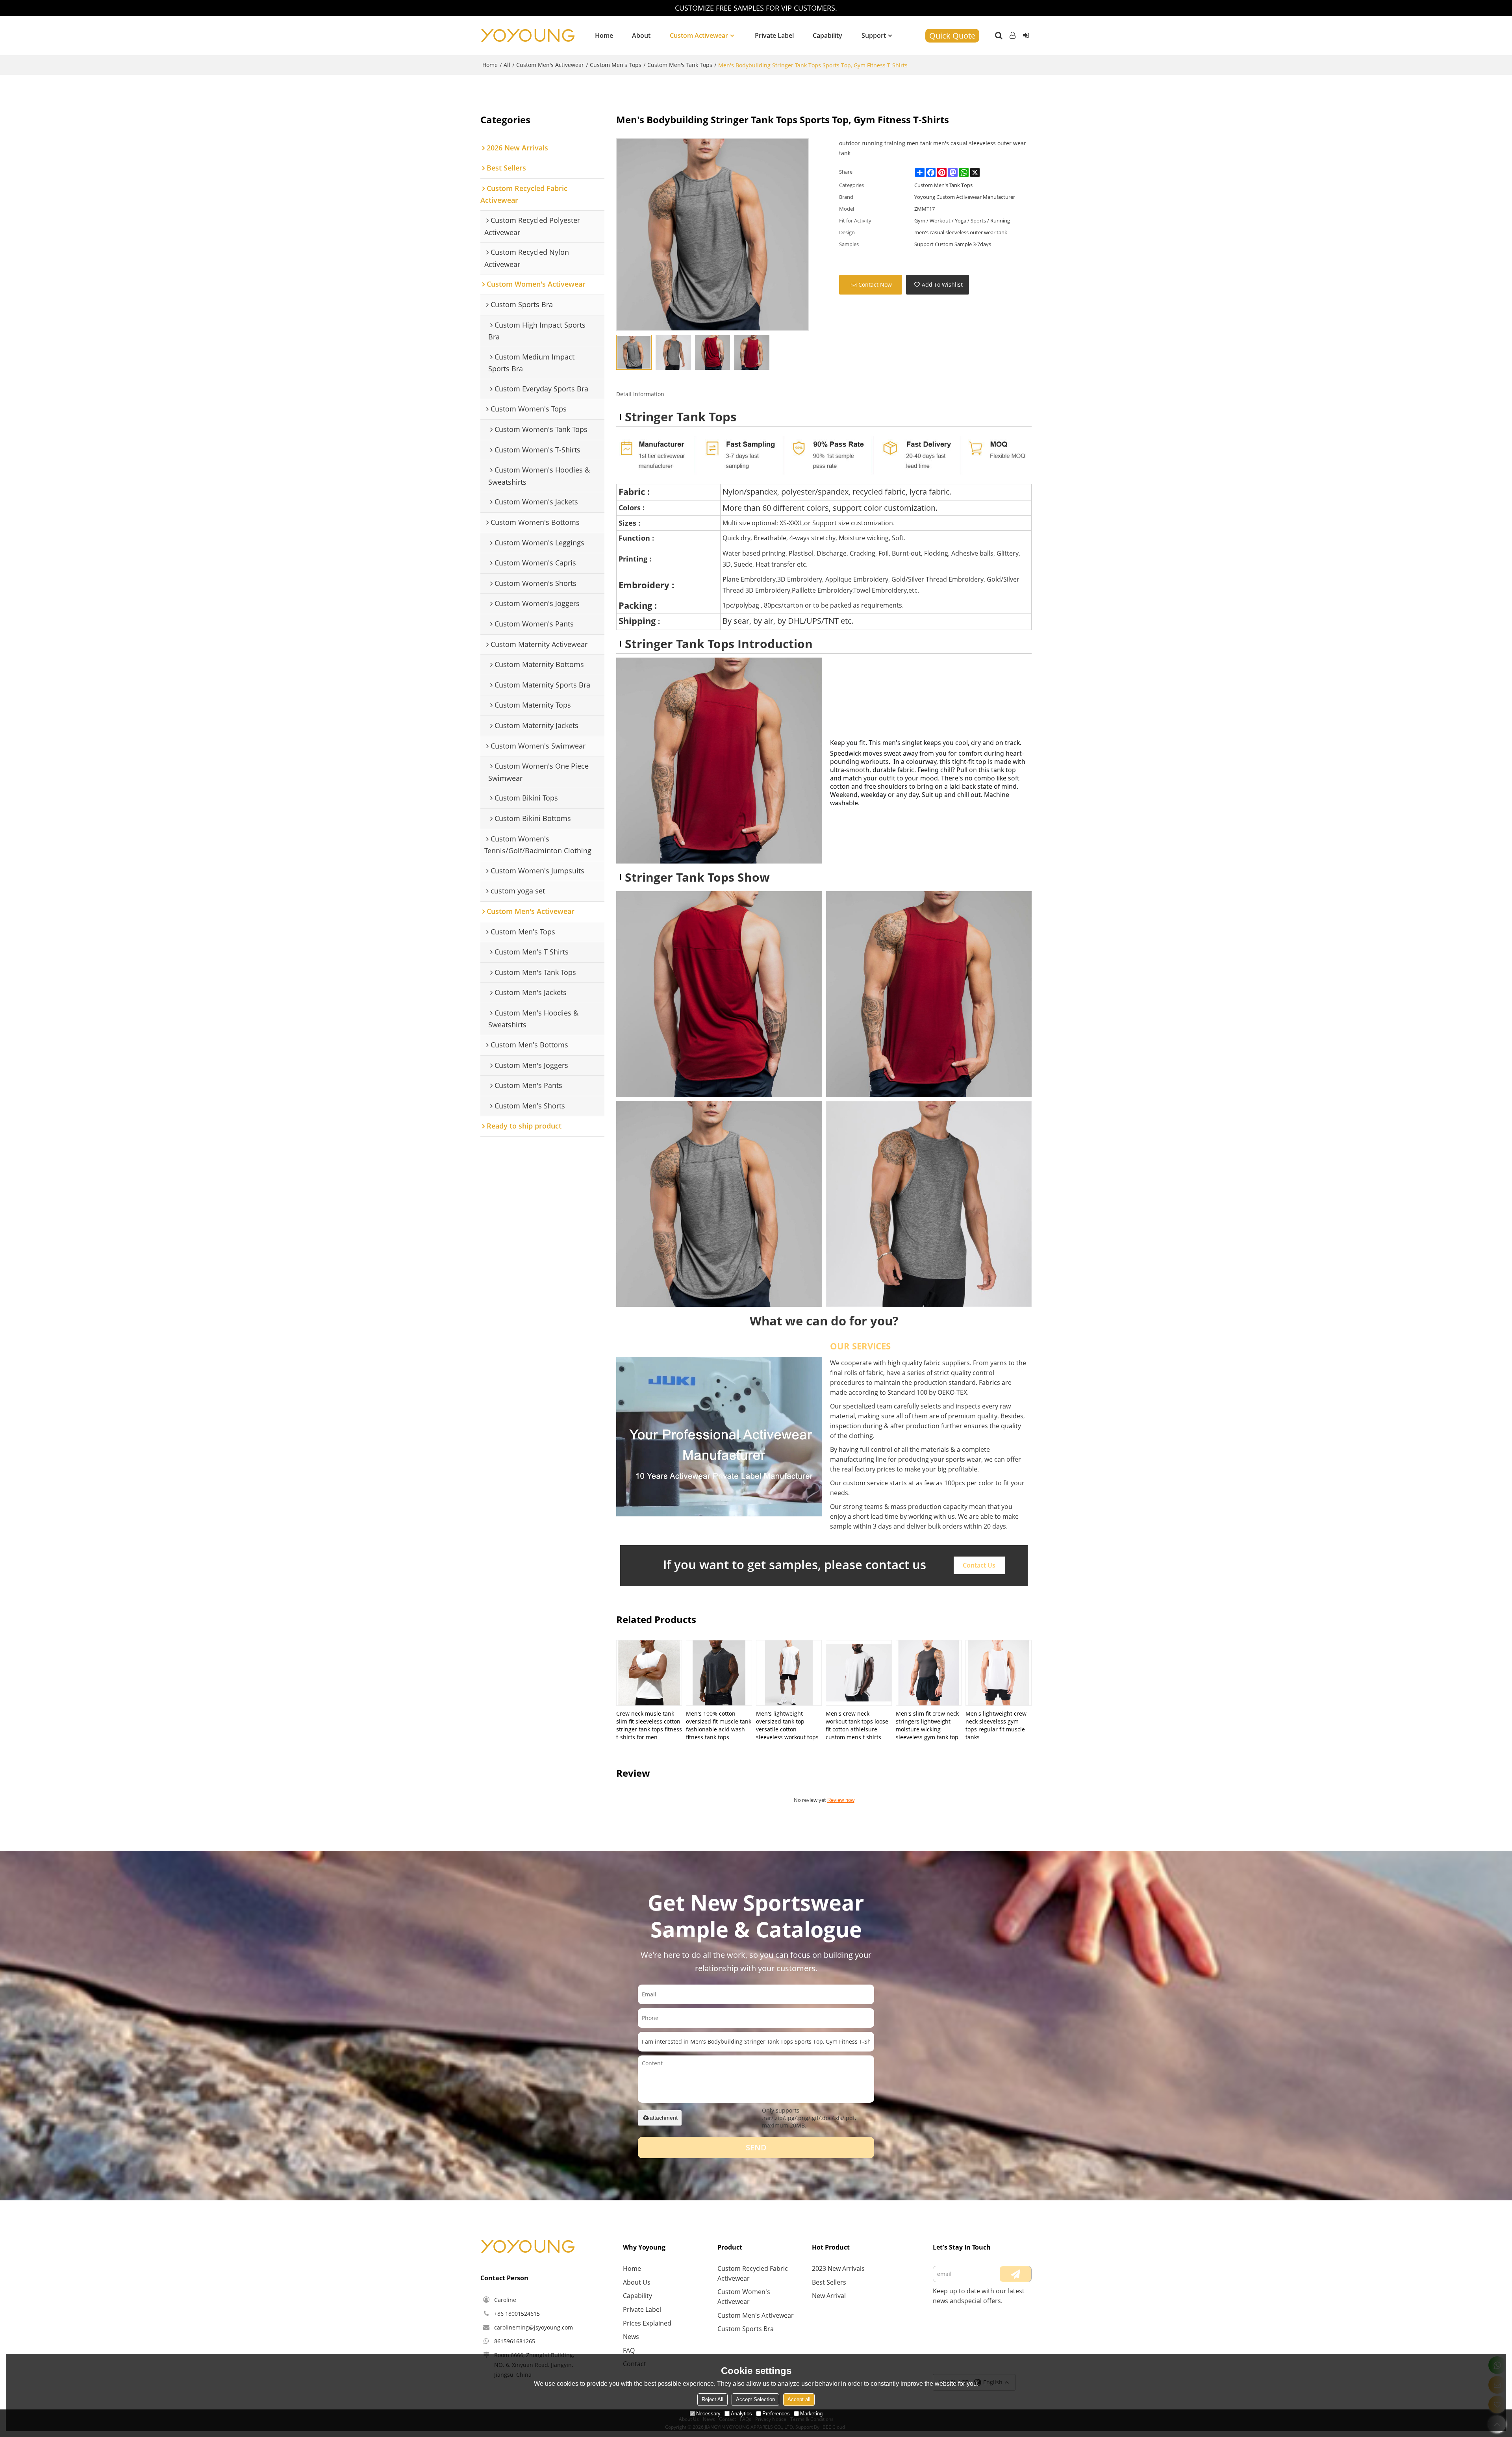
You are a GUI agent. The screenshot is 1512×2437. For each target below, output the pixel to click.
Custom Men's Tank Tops (680, 65)
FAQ (629, 2350)
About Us (637, 2282)
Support (874, 35)
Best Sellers (829, 2282)
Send (756, 2147)
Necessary (708, 2414)
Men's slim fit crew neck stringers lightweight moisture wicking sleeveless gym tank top (927, 1725)
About (641, 35)
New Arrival (829, 2296)
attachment (664, 2118)
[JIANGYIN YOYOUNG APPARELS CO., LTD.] (528, 35)
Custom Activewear (699, 35)
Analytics (741, 2414)
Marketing (811, 2414)
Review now (841, 1800)
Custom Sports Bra (746, 2329)
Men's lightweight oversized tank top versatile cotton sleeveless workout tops (787, 1725)
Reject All (712, 2399)
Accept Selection (755, 2399)
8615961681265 (515, 2341)
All (507, 65)
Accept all (799, 2399)
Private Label (774, 35)
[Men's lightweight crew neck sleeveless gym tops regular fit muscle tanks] (998, 1673)
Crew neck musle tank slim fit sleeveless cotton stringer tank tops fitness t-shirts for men (649, 1725)
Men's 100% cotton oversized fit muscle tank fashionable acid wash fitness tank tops (719, 1725)
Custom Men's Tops (616, 65)
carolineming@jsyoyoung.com (534, 2327)
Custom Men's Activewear (550, 65)
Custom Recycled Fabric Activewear (753, 2273)
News (631, 2337)
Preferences (776, 2414)
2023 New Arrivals (838, 2268)
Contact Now (875, 284)
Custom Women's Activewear (744, 2297)
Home (604, 35)
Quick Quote (952, 36)
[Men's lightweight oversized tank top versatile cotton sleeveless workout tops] (789, 1673)
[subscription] (1015, 2274)
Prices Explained (647, 2323)
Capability (827, 35)
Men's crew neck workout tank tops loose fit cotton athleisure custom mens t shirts (857, 1725)
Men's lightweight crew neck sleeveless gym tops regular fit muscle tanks (996, 1725)
